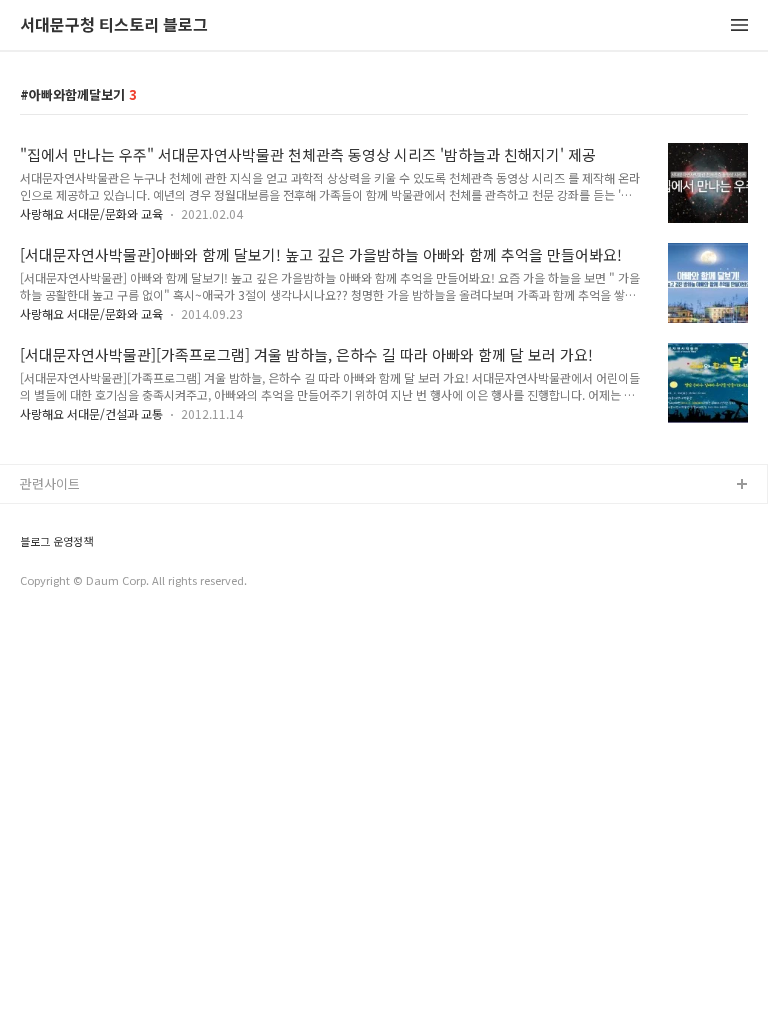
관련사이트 (50, 483)
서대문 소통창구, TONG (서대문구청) (122, 517)
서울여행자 (51, 613)
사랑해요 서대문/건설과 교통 (91, 413)
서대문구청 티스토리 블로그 (114, 25)
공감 (33, 549)
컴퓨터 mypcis (62, 581)
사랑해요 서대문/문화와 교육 (91, 213)
